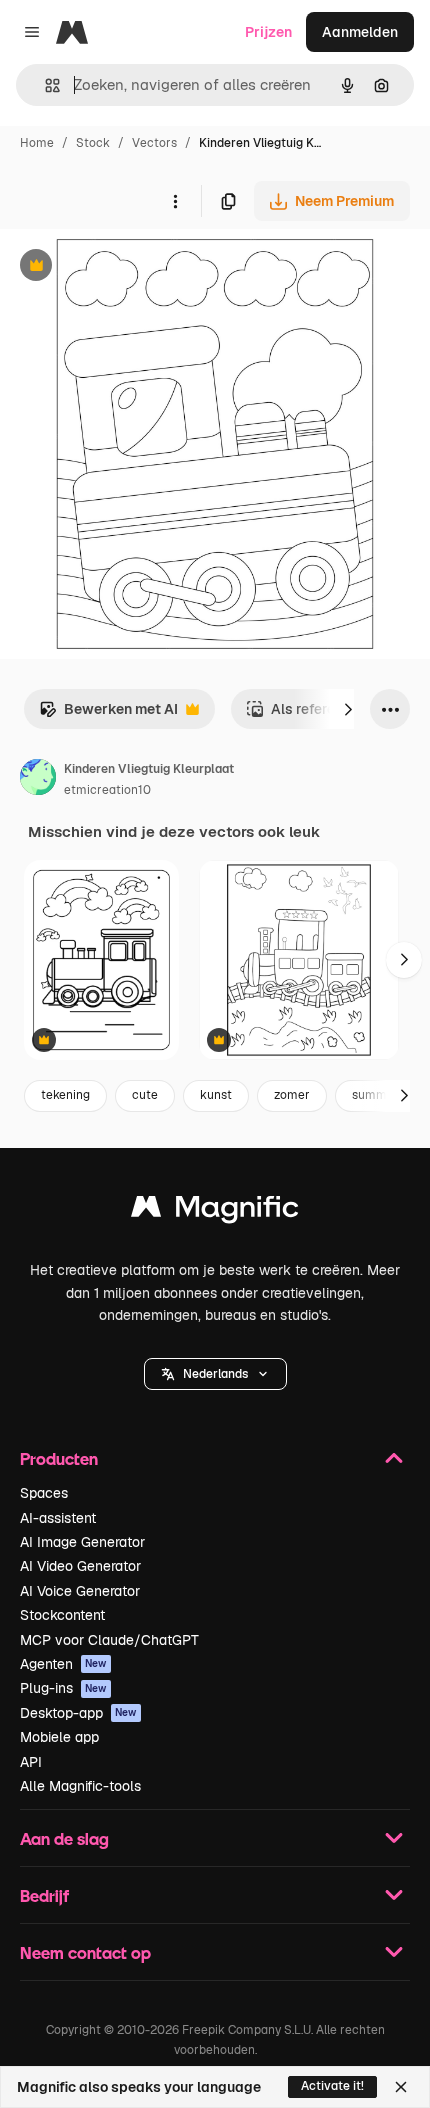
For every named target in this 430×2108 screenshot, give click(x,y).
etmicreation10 (107, 790)
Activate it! (332, 2086)
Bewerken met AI (108, 714)
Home (37, 143)
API (31, 1762)
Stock (93, 143)
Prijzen (268, 32)
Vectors (154, 143)
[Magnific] (215, 1211)
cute (145, 1095)
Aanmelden (360, 32)
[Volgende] (348, 709)
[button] (215, 1374)
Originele (131, 267)
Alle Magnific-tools (80, 1786)
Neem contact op (85, 1952)
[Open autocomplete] (44, 85)
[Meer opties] (175, 201)
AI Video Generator (80, 1566)
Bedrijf (44, 1895)
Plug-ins (63, 1688)
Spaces (44, 1493)
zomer (292, 1095)
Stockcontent (62, 1615)
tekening (65, 1095)
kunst (216, 1095)
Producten (59, 1458)
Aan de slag (64, 1838)
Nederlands (215, 1374)
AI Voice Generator (80, 1591)
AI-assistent (58, 1518)
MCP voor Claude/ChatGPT (109, 1640)
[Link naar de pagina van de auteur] (38, 780)
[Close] (401, 2087)
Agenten (63, 1664)
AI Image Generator (82, 1542)
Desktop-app (78, 1713)
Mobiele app (59, 1737)
